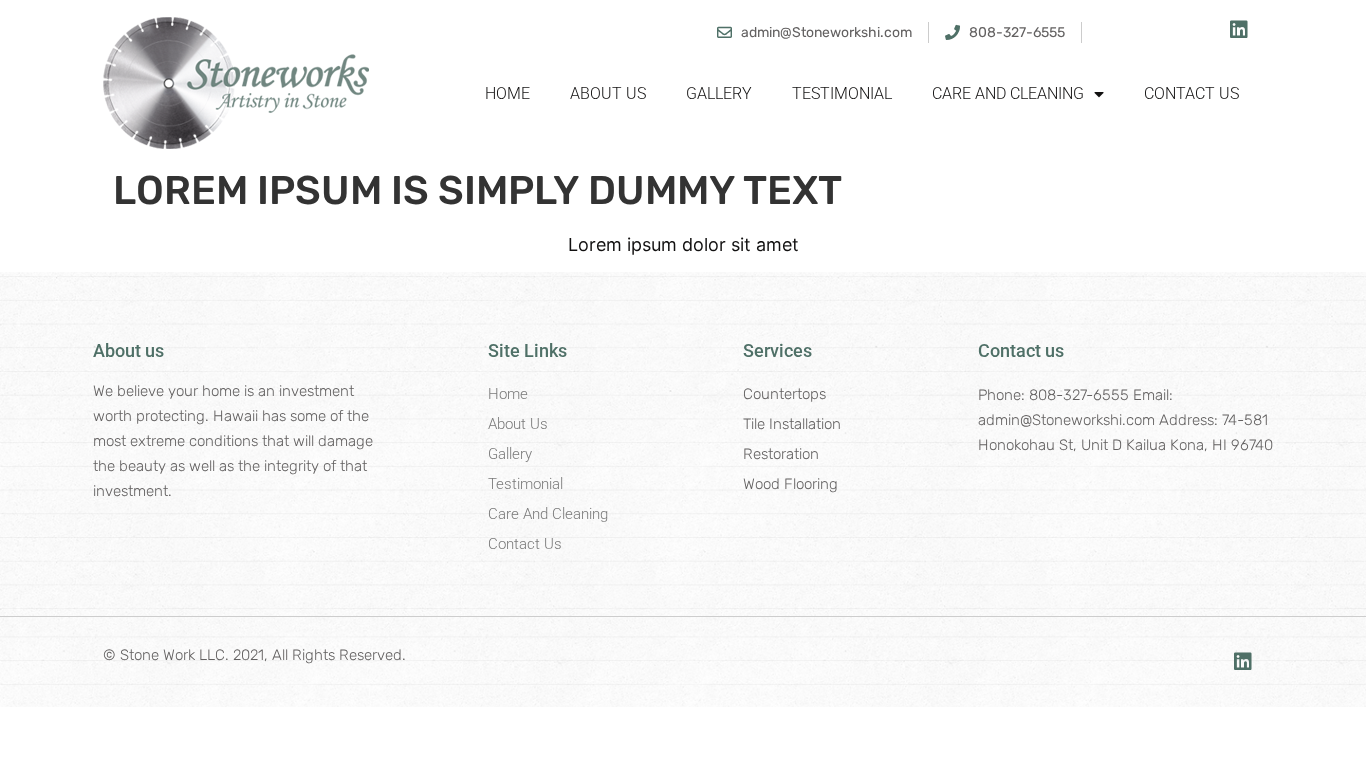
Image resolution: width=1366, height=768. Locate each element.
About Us (518, 424)
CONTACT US (1191, 93)
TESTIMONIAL (842, 93)
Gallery (510, 454)
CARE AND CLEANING (1008, 93)
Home (507, 93)
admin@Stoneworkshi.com (1066, 420)
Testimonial (525, 484)
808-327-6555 (1079, 395)
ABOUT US (608, 93)
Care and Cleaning (548, 514)
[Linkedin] (1239, 30)
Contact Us (525, 544)
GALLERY (719, 93)
